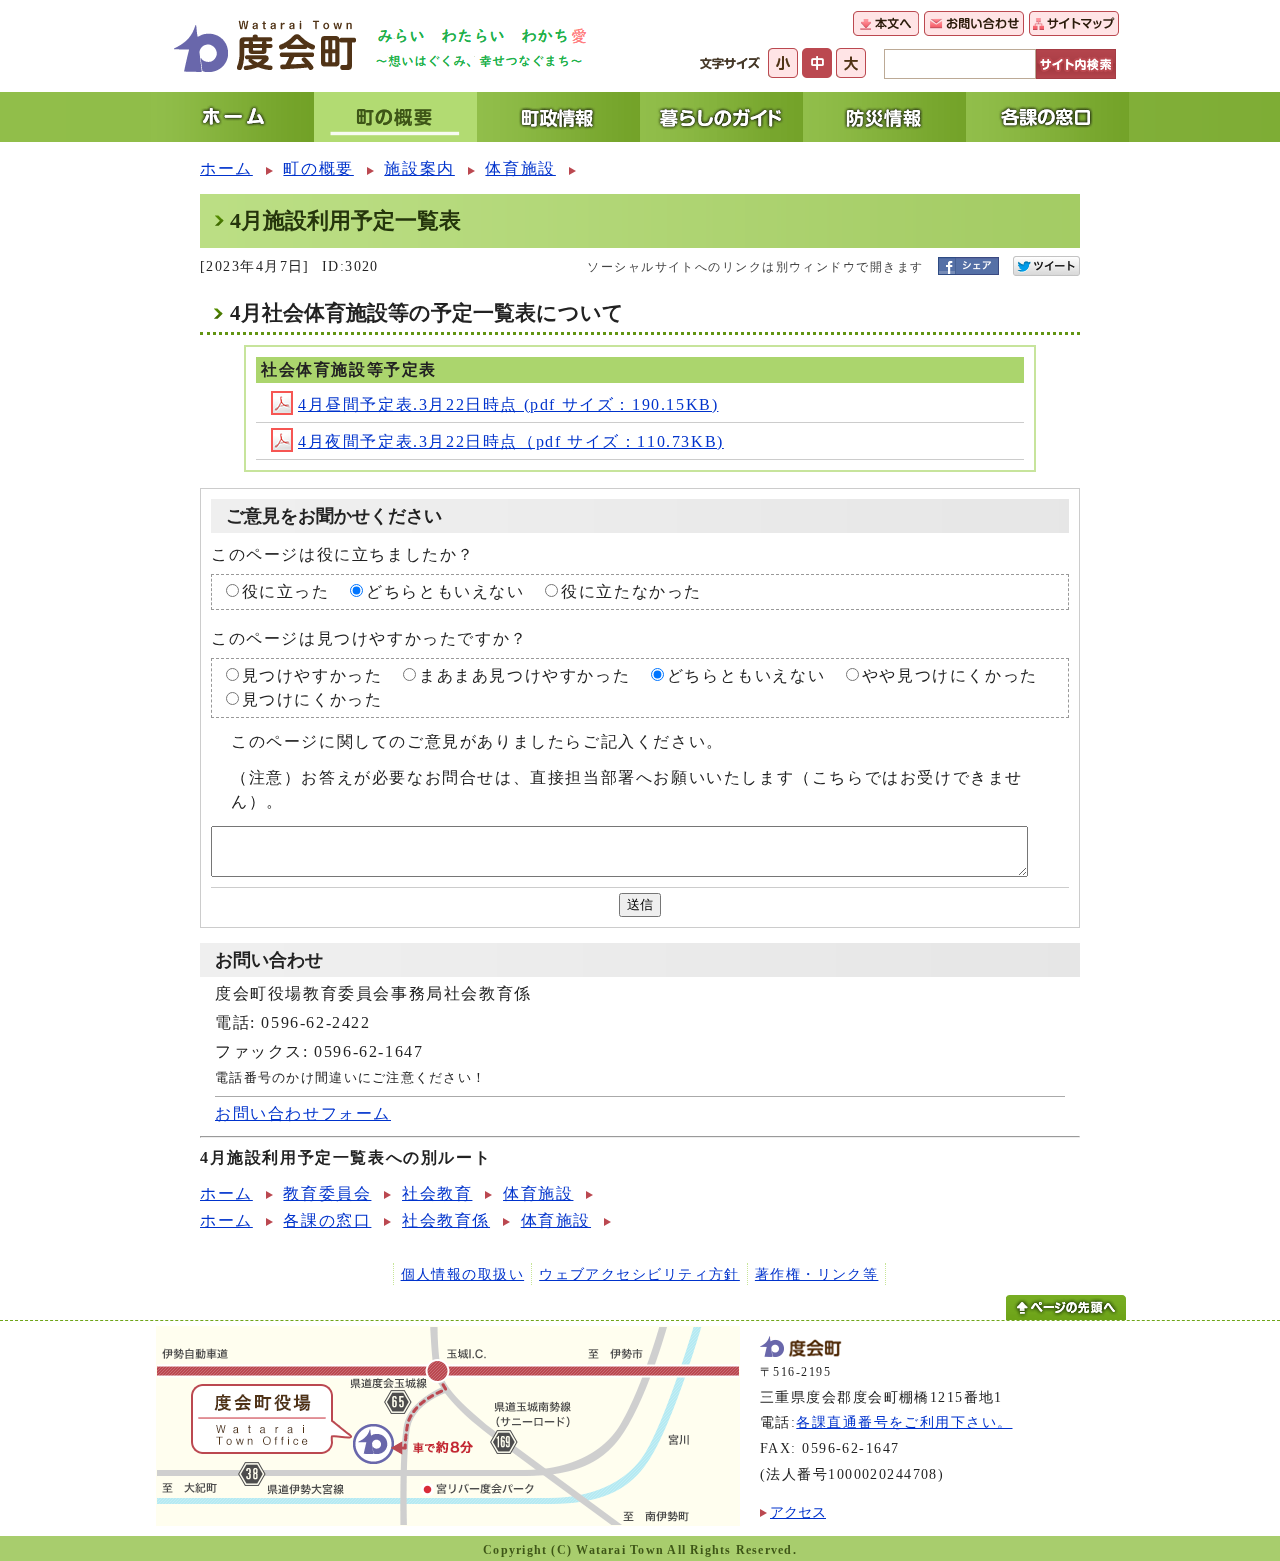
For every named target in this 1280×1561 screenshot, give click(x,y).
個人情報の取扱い (463, 1274)
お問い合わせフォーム (303, 1113)
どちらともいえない (445, 591)
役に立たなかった (631, 591)
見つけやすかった (312, 675)
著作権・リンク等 (817, 1274)
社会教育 (437, 1193)
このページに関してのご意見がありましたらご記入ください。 (477, 741)
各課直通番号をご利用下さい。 (904, 1422)
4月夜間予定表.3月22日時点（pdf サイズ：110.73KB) (511, 441)
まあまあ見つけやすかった (524, 675)
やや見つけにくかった (950, 675)
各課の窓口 (327, 1220)
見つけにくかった (312, 699)
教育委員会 (327, 1193)
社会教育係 (446, 1220)
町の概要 (318, 168)
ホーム (226, 168)
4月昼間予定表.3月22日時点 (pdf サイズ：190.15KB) (508, 404)
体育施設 (520, 168)
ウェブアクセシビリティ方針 (639, 1274)
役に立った (286, 591)
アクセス (798, 1512)
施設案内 (419, 168)
